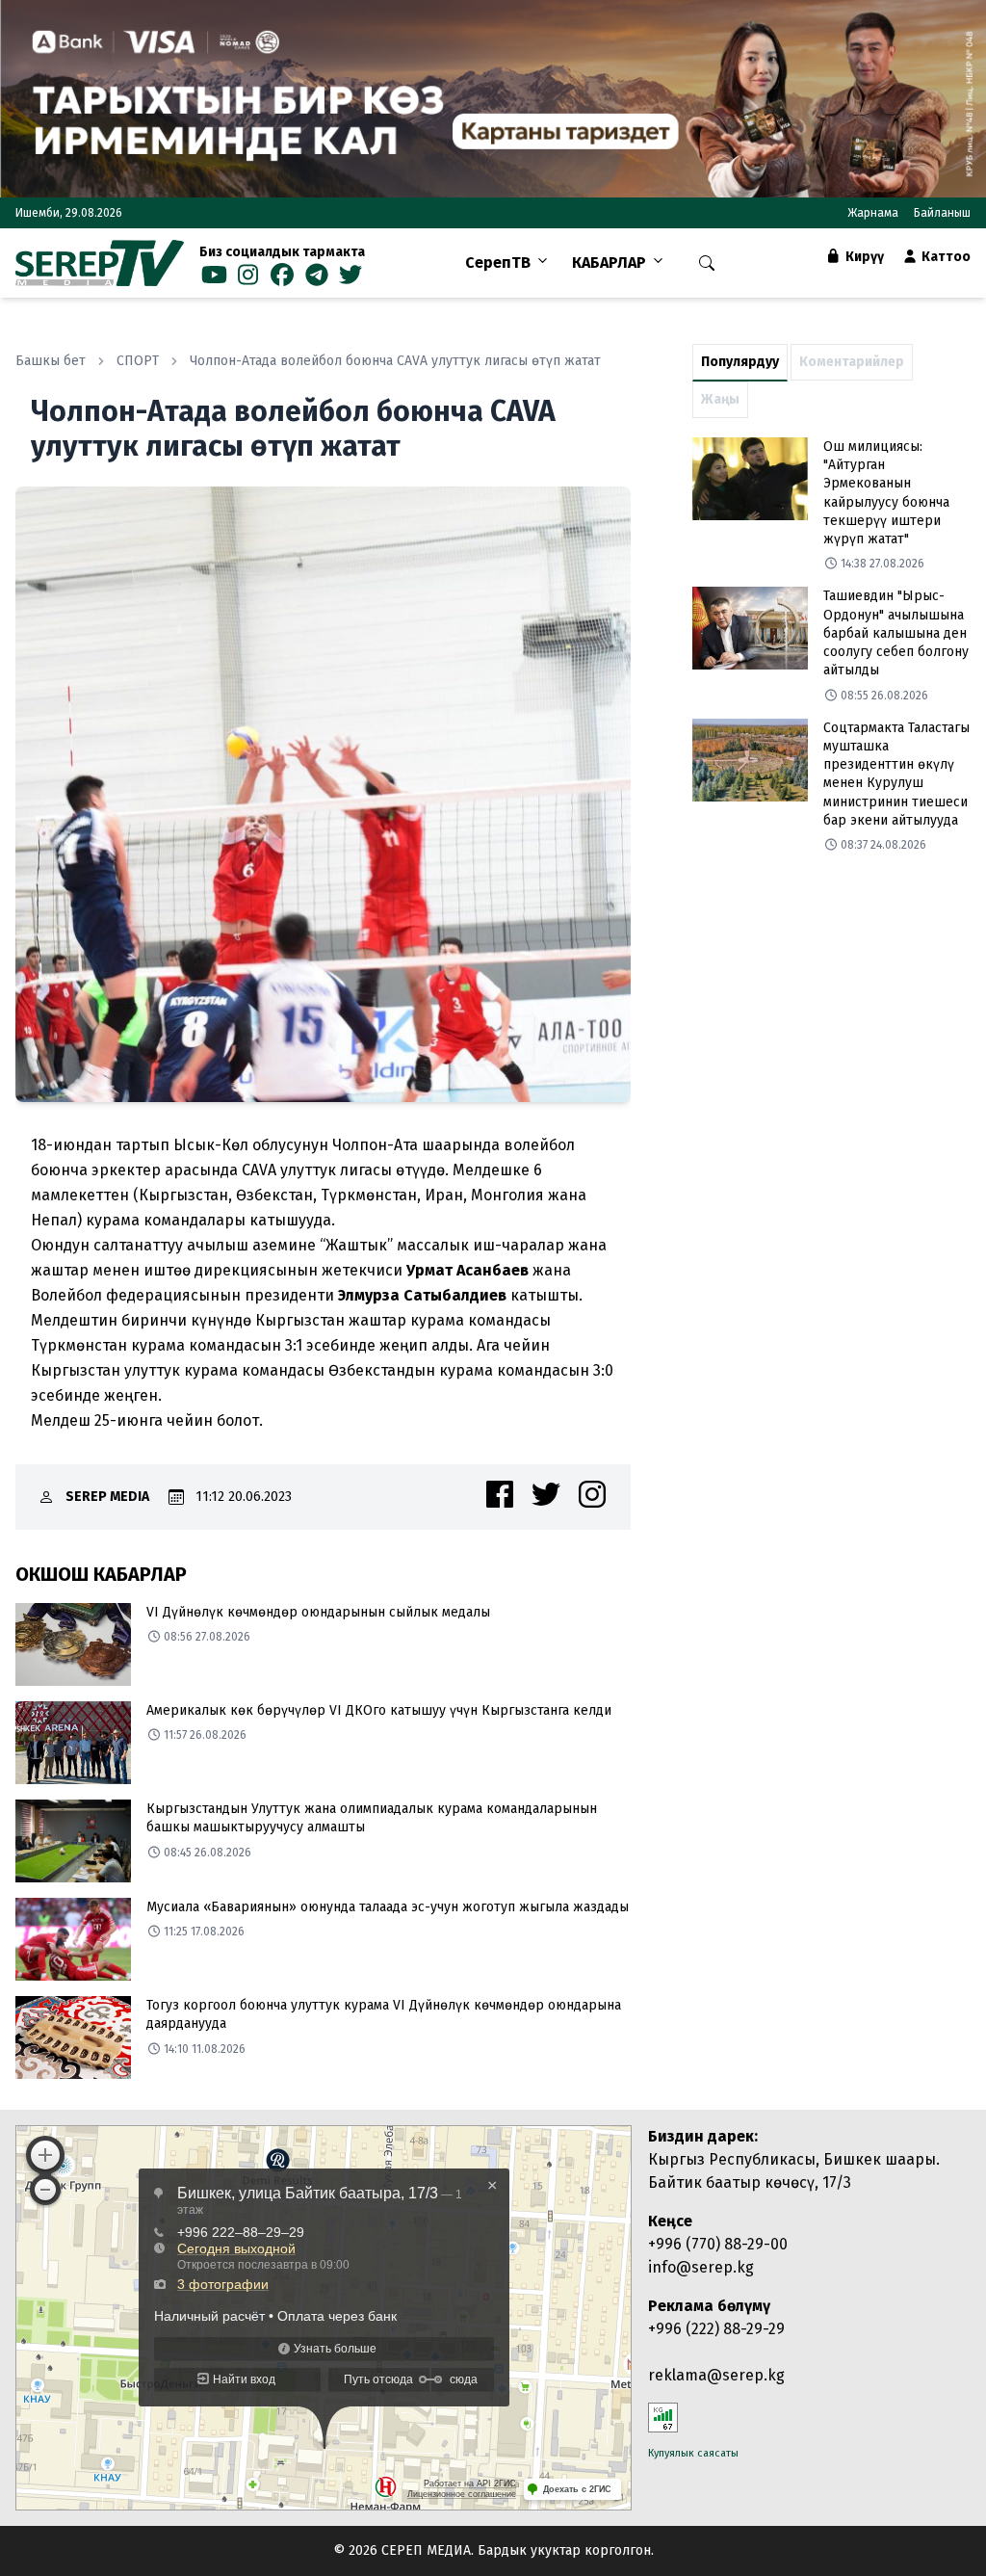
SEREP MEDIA (107, 1497)
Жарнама (873, 213)
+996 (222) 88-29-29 (716, 2329)
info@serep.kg (701, 2267)
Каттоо (945, 257)
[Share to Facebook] (500, 1494)
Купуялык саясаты (693, 2453)
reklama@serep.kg (716, 2375)
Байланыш (942, 213)
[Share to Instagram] (592, 1494)
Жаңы (720, 399)
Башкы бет (51, 361)
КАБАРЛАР (609, 263)
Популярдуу (740, 362)
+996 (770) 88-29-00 (718, 2244)
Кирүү (863, 257)
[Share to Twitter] (546, 1494)
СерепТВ (498, 263)
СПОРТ (138, 361)
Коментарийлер (852, 362)
